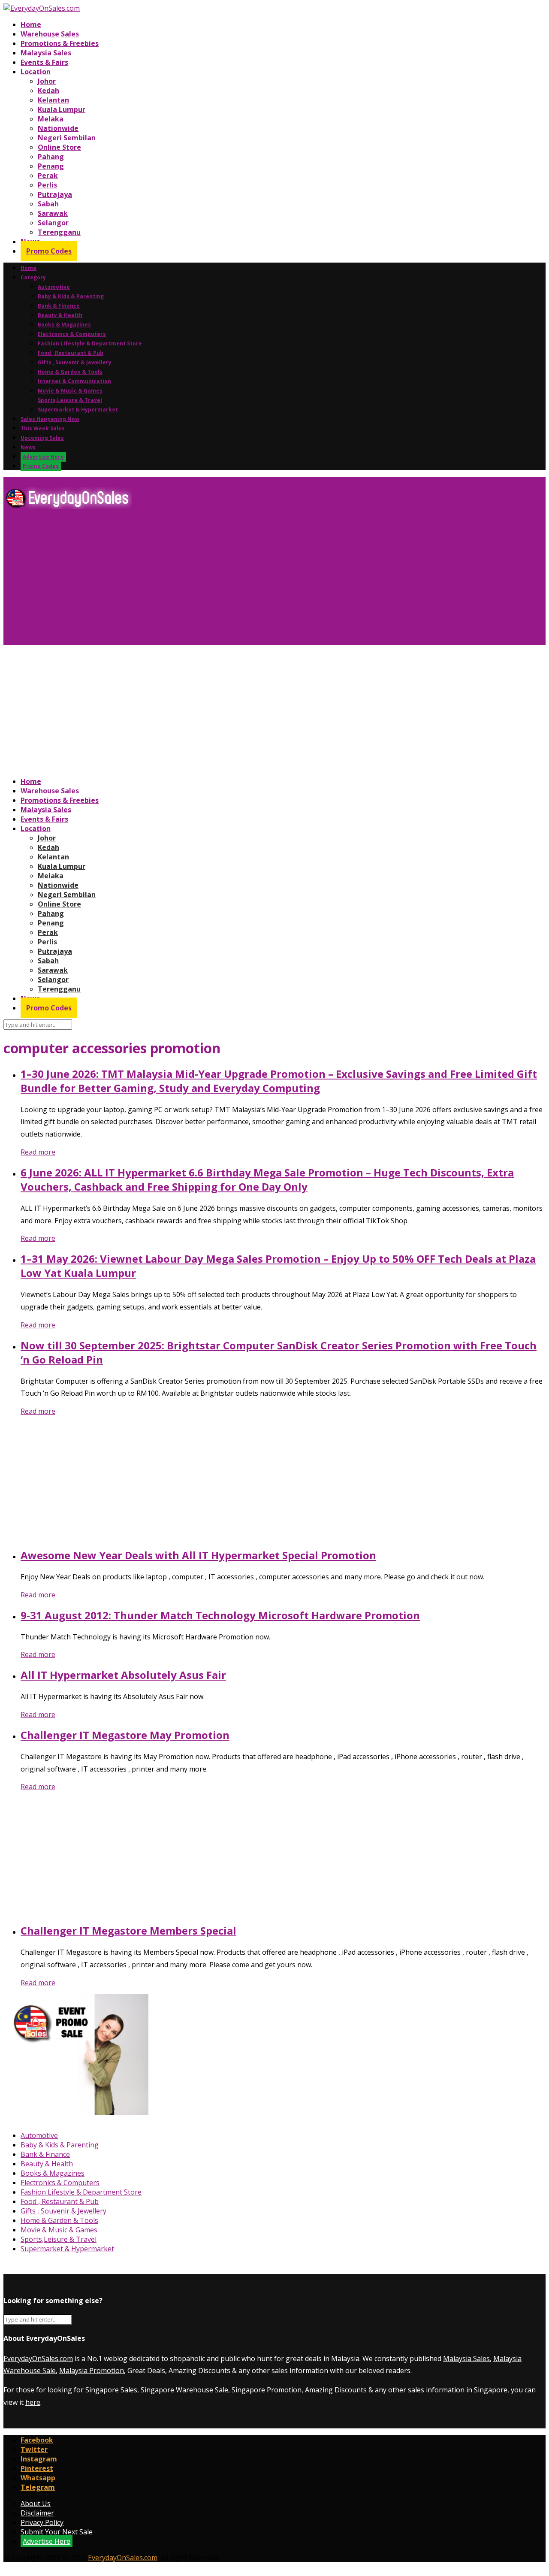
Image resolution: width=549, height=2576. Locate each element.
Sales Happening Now (50, 419)
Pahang (51, 157)
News (28, 447)
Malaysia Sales (46, 53)
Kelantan (53, 100)
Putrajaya (55, 194)
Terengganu (59, 232)
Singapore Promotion (267, 2390)
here (33, 2402)
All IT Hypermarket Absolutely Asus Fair (123, 1675)
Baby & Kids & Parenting (71, 296)
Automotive (54, 287)
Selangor (53, 223)
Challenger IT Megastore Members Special (128, 1930)
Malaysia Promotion (92, 2370)
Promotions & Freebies (60, 43)
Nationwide (58, 128)
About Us (36, 2503)
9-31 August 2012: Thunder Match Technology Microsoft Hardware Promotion (220, 1615)
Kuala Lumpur (62, 109)
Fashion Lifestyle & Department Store (90, 343)
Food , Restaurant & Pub (71, 353)
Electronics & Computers (72, 334)
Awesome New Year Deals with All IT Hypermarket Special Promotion (198, 1555)
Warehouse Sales (50, 34)
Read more (38, 1152)
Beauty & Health (60, 315)
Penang (51, 166)
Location (36, 72)
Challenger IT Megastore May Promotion (125, 1735)
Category (33, 277)
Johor (47, 81)
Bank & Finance (59, 306)
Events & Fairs (44, 62)
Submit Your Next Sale (57, 2532)
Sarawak (53, 213)
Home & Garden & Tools (70, 372)
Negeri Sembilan (67, 138)
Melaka (51, 119)
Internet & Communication (74, 381)
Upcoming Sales (42, 438)
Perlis (47, 185)
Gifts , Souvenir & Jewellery (75, 362)
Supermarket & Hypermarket (78, 410)
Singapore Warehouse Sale (184, 2390)
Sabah (48, 204)
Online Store (59, 147)
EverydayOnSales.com (38, 2358)
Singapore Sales (111, 2390)
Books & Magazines (64, 325)
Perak (48, 175)
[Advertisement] (261, 581)
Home (31, 24)
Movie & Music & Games (70, 391)
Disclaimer (37, 2513)
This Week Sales (43, 428)
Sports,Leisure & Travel (70, 400)
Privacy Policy (42, 2522)
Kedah (48, 91)
